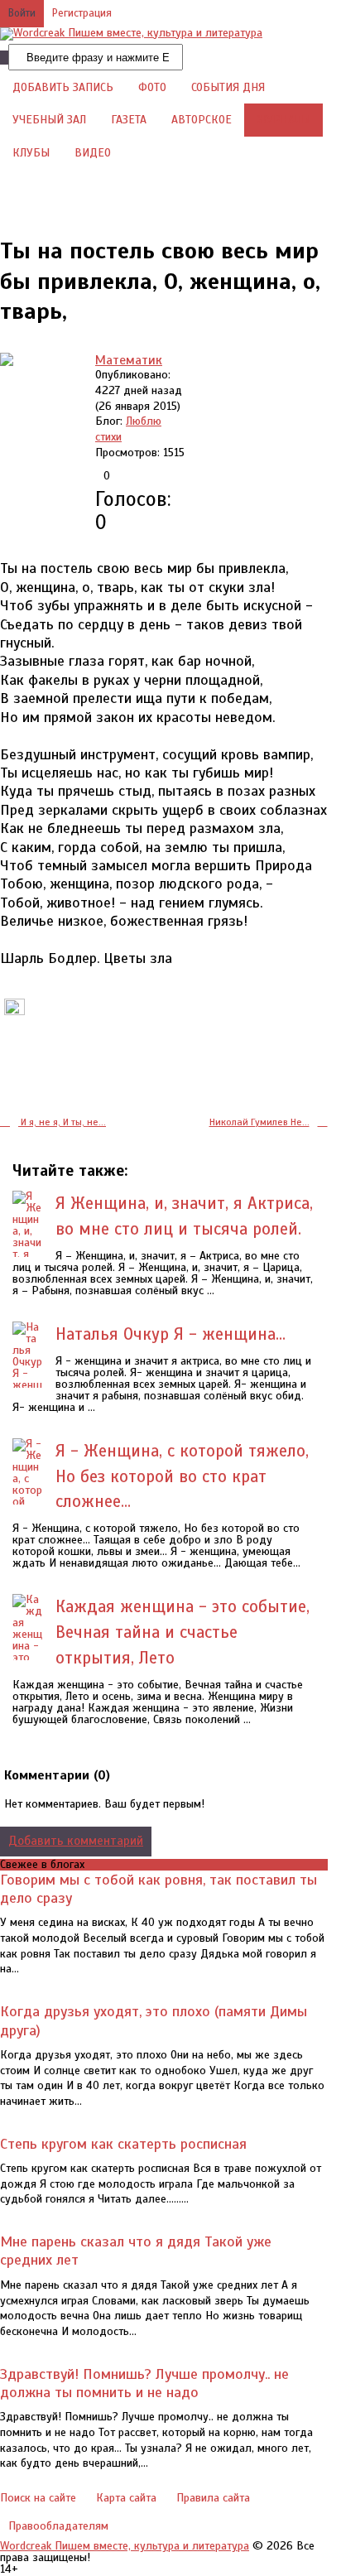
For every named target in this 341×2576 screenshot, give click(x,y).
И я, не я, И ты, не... (62, 1122)
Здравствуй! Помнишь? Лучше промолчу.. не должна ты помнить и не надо (144, 2383)
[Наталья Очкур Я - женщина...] (28, 1362)
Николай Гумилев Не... (259, 1122)
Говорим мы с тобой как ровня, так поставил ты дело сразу (158, 1889)
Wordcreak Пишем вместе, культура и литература (125, 2546)
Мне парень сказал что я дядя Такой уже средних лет (136, 2251)
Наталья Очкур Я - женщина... (170, 1334)
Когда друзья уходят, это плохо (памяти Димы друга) (154, 2020)
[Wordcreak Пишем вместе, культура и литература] (131, 33)
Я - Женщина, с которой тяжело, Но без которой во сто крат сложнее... (182, 1476)
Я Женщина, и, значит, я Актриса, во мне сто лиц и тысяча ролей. (184, 1216)
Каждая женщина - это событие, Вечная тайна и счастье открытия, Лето (183, 1632)
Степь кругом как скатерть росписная (123, 2144)
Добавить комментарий (76, 1841)
